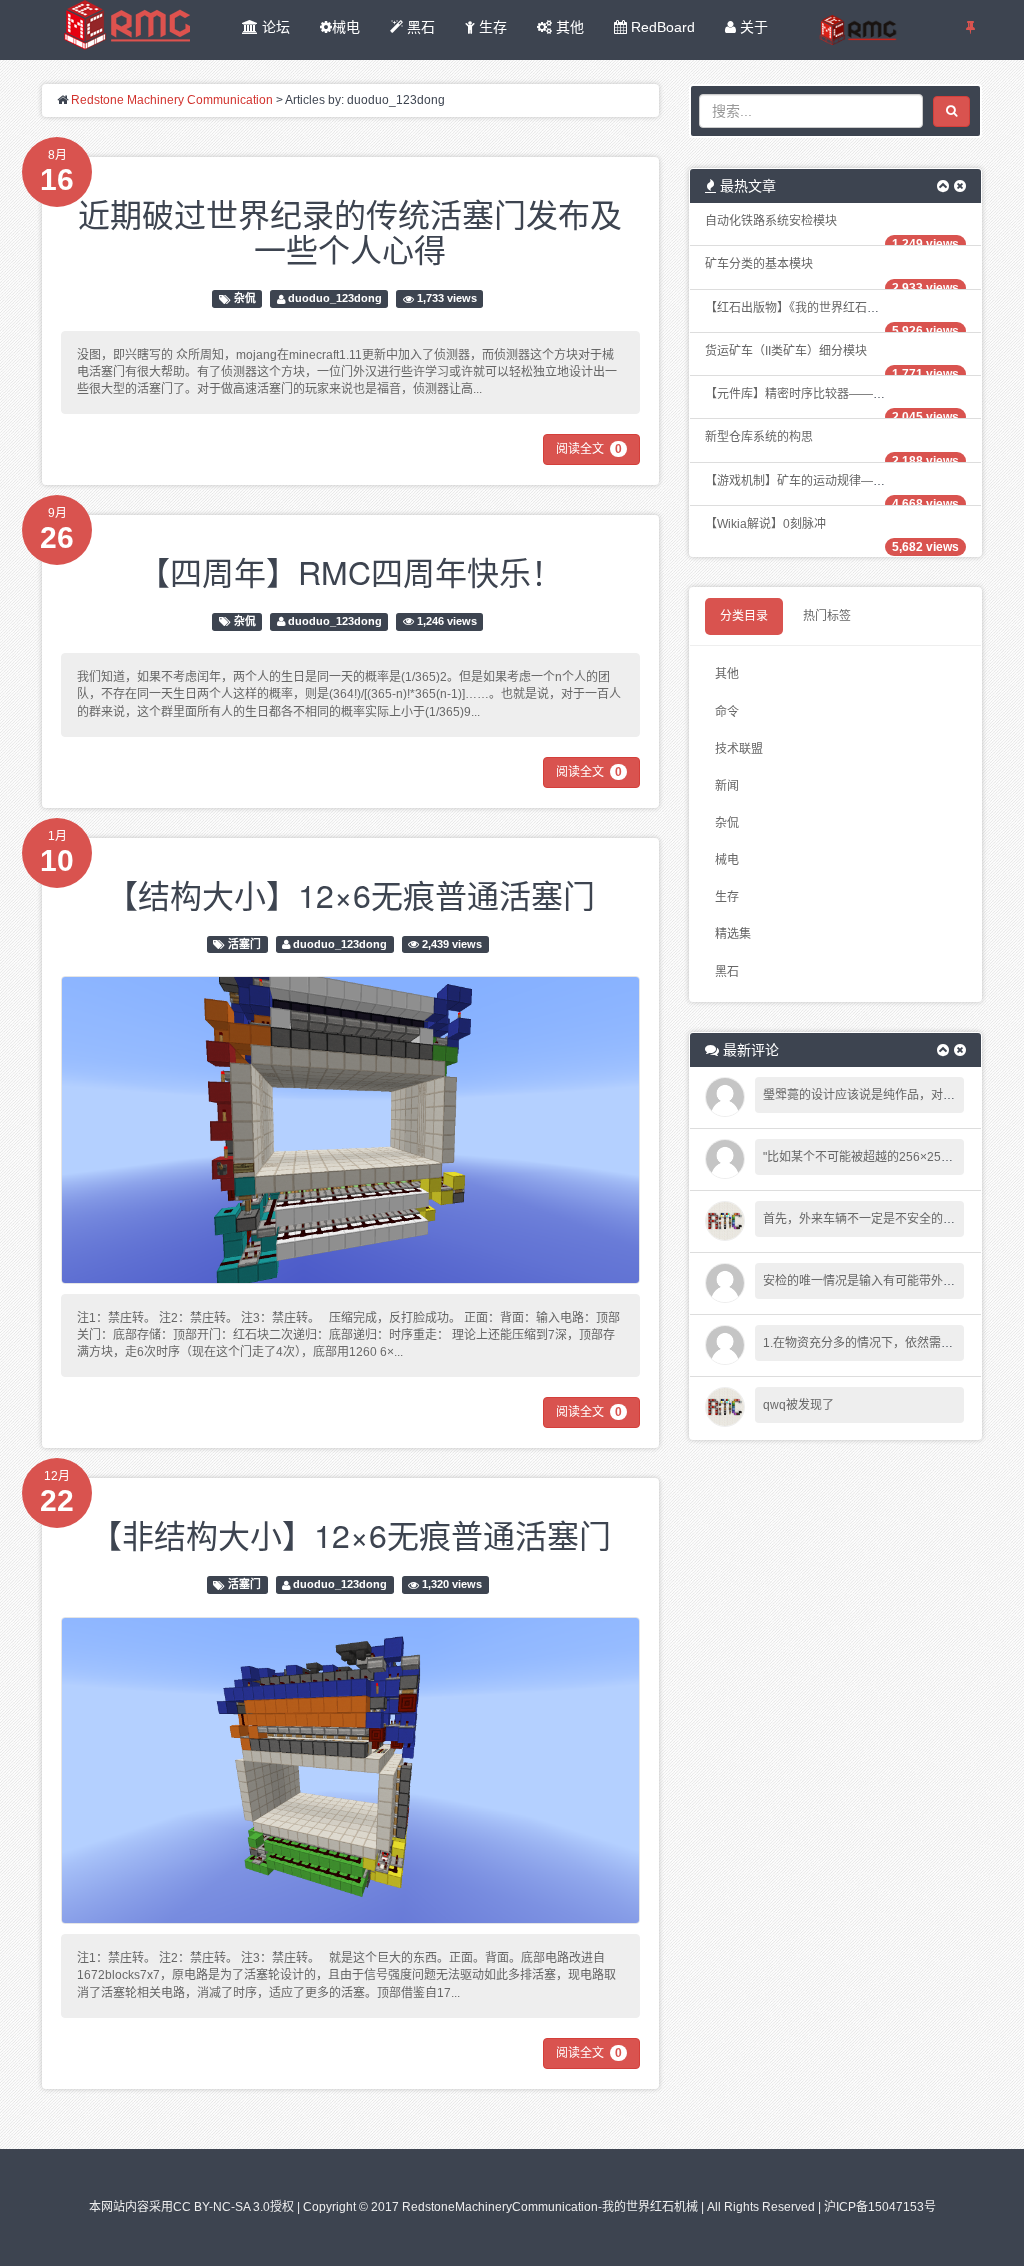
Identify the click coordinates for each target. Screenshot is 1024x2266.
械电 (346, 27)
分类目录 (744, 616)
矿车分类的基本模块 (759, 264)
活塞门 (244, 944)
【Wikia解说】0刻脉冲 (765, 524)
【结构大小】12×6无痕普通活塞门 (350, 894)
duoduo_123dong (335, 299)
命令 (727, 712)
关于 (752, 27)
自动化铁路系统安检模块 (771, 221)
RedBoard (661, 27)
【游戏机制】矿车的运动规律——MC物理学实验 (834, 481)
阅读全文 (589, 449)
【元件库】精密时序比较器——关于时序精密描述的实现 (855, 394)
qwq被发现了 (798, 1405)
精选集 (733, 934)
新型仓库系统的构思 (759, 437)
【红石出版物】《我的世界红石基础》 (804, 308)
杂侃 (245, 299)
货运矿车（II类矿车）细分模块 (786, 351)
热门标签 (827, 616)
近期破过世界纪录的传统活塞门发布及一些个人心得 (350, 230)
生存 (491, 27)
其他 (568, 27)
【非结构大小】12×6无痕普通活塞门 (350, 1534)
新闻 (727, 786)
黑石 (419, 27)
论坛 (274, 27)
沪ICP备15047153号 (880, 2207)
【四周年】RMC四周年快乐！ (350, 571)
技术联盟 (739, 749)
